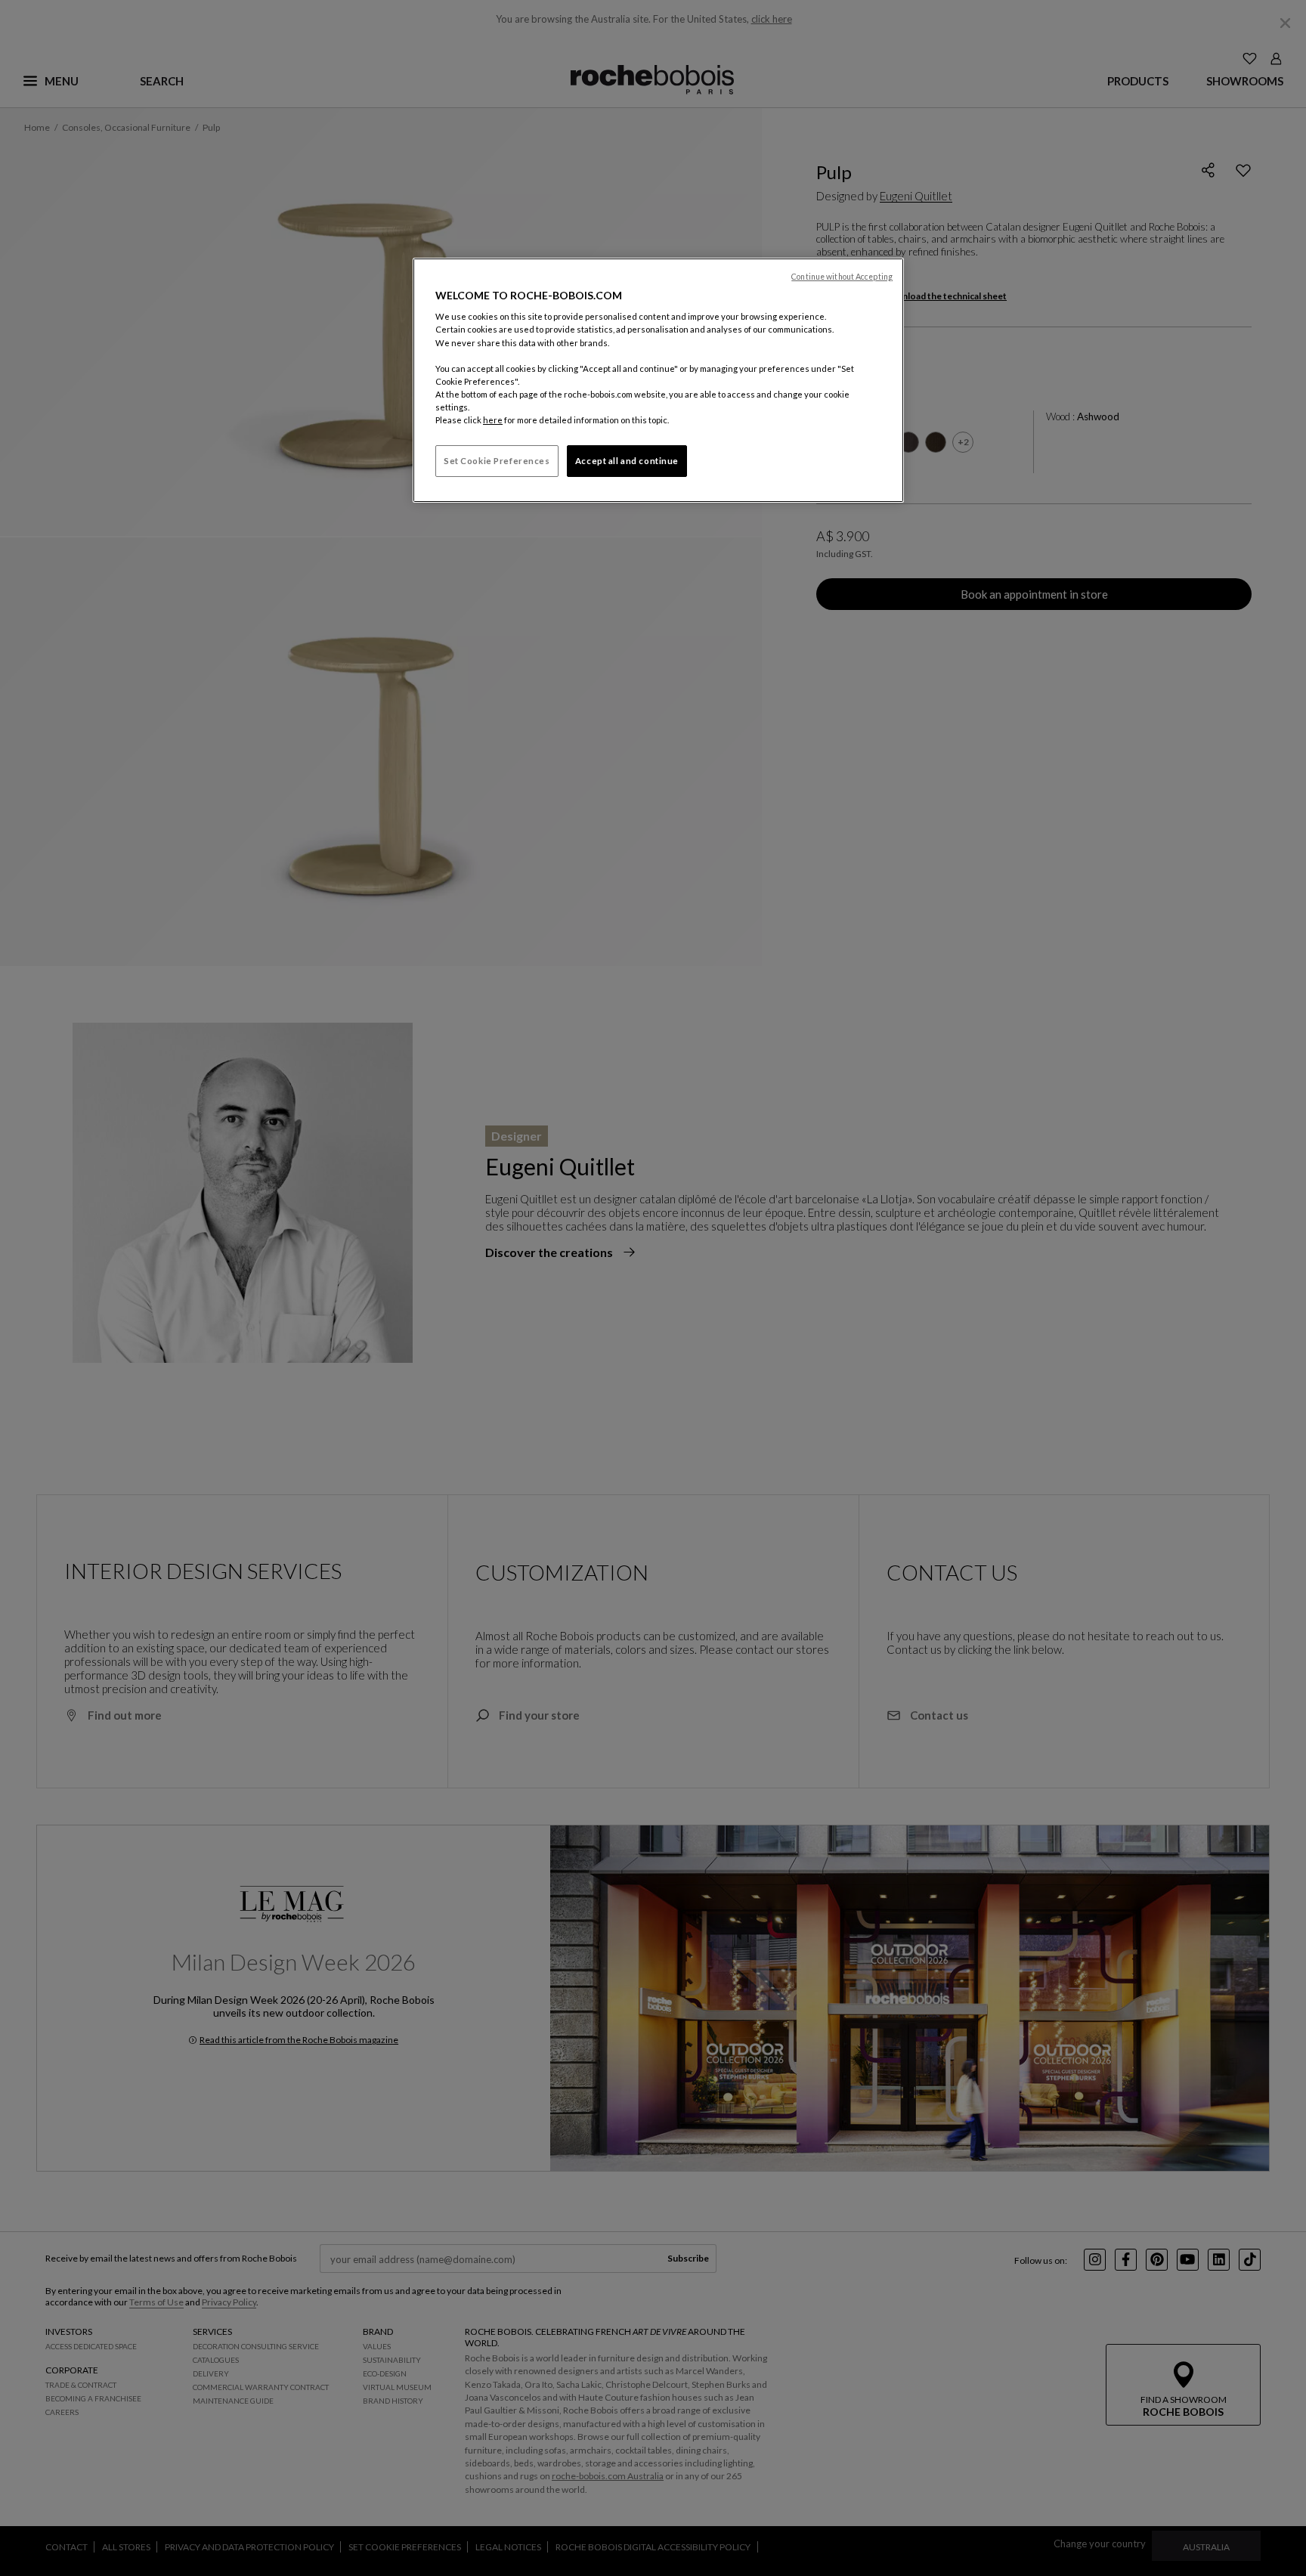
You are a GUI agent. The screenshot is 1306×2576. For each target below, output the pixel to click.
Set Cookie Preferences (497, 461)
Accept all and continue (627, 461)
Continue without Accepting (842, 277)
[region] (658, 380)
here (493, 420)
